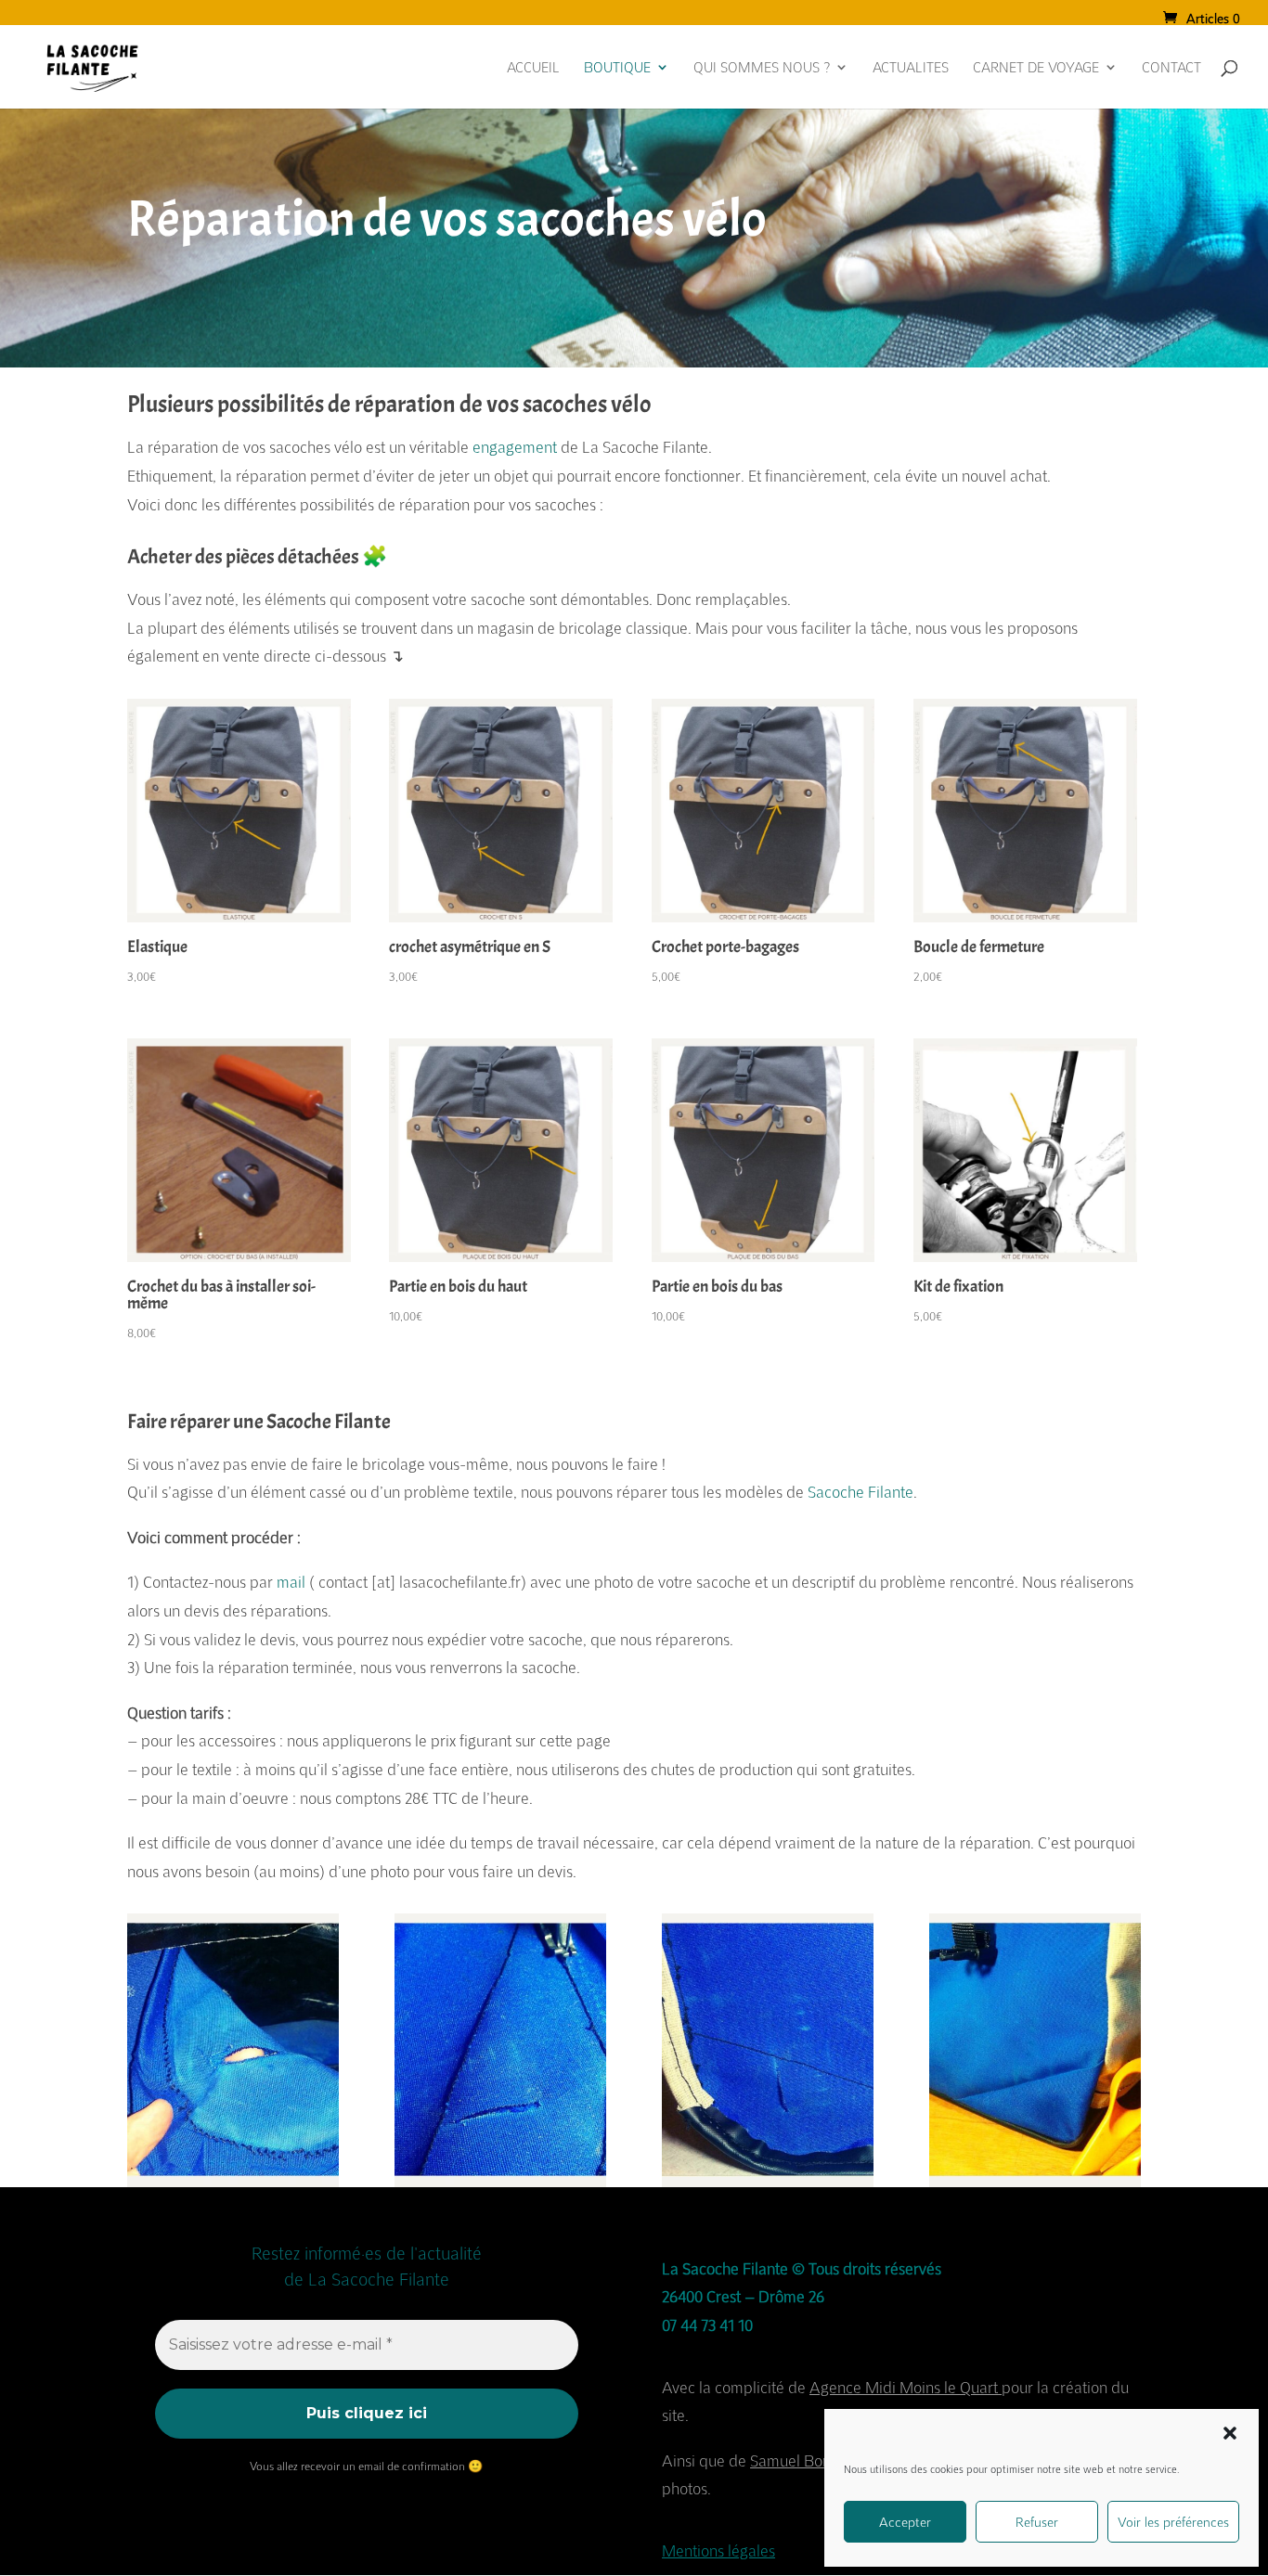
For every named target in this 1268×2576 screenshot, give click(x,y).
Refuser (1037, 2522)
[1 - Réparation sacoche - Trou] (233, 2181)
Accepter (905, 2522)
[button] (1230, 2433)
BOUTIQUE (617, 68)
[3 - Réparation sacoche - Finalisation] (768, 2181)
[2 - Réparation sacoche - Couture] (500, 2181)
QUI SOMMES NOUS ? (762, 68)
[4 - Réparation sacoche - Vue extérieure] (1035, 2181)
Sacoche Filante (860, 1492)
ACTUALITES (911, 68)
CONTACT (1171, 68)
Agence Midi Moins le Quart (904, 2387)
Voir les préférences (1173, 2522)
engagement (515, 447)
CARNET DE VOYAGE (1036, 68)
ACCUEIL (533, 68)
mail (291, 1582)
